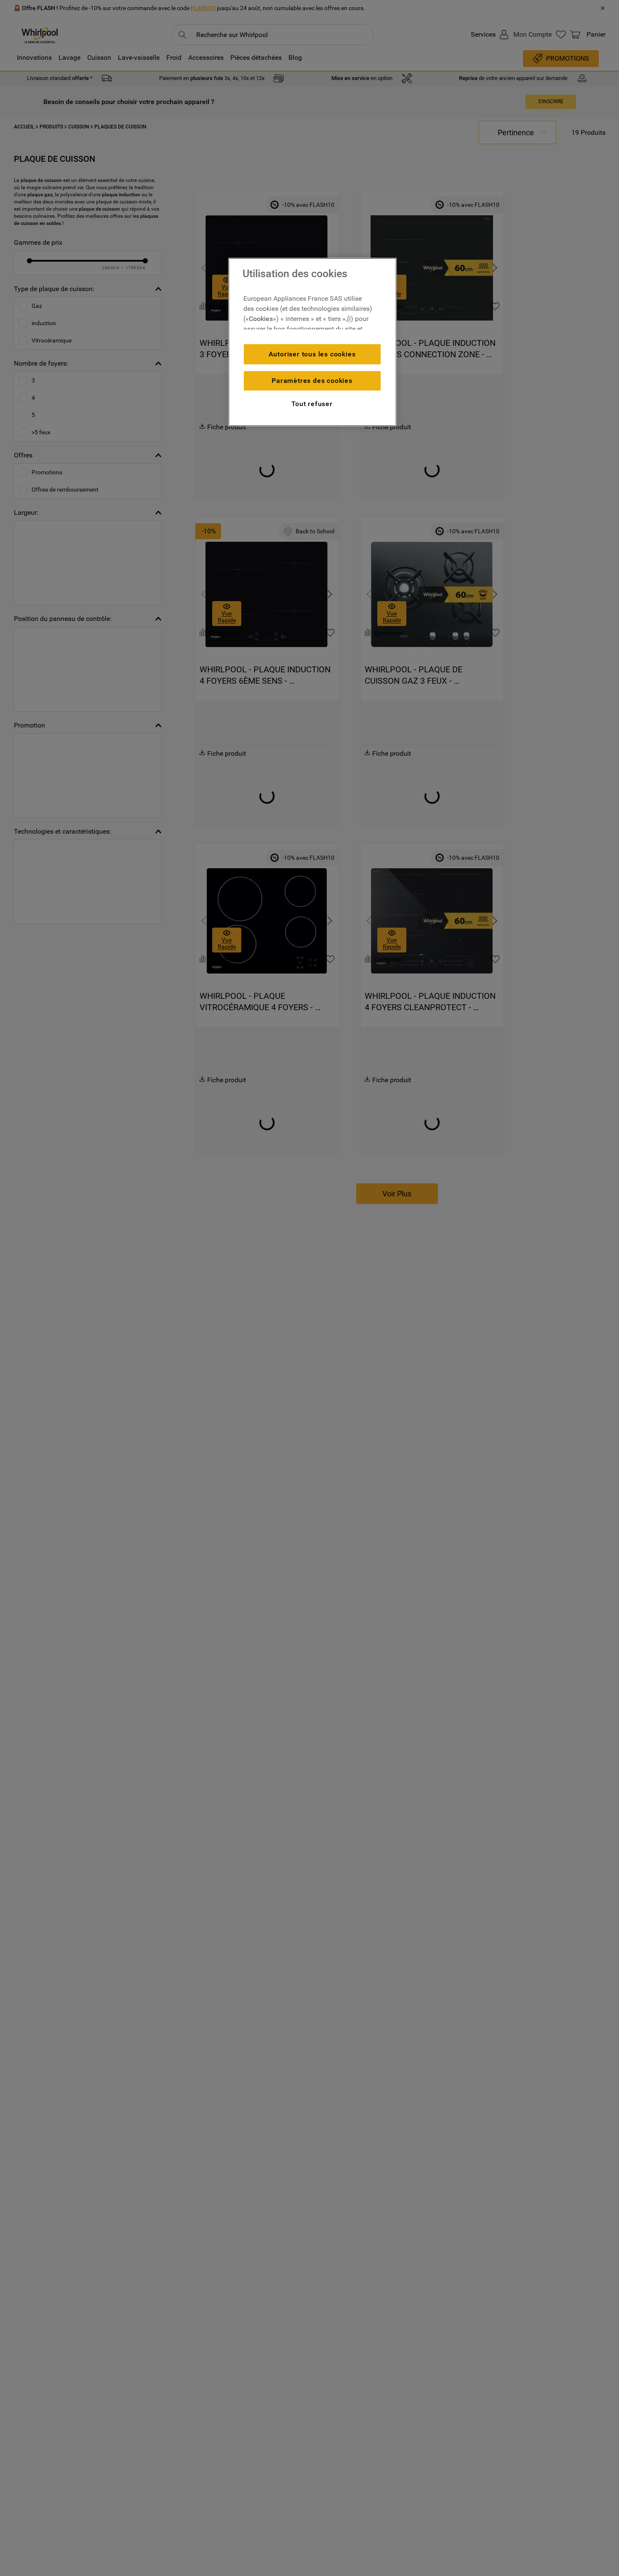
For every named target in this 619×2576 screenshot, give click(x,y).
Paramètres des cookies (312, 381)
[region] (312, 342)
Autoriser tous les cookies (312, 354)
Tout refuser (312, 404)
